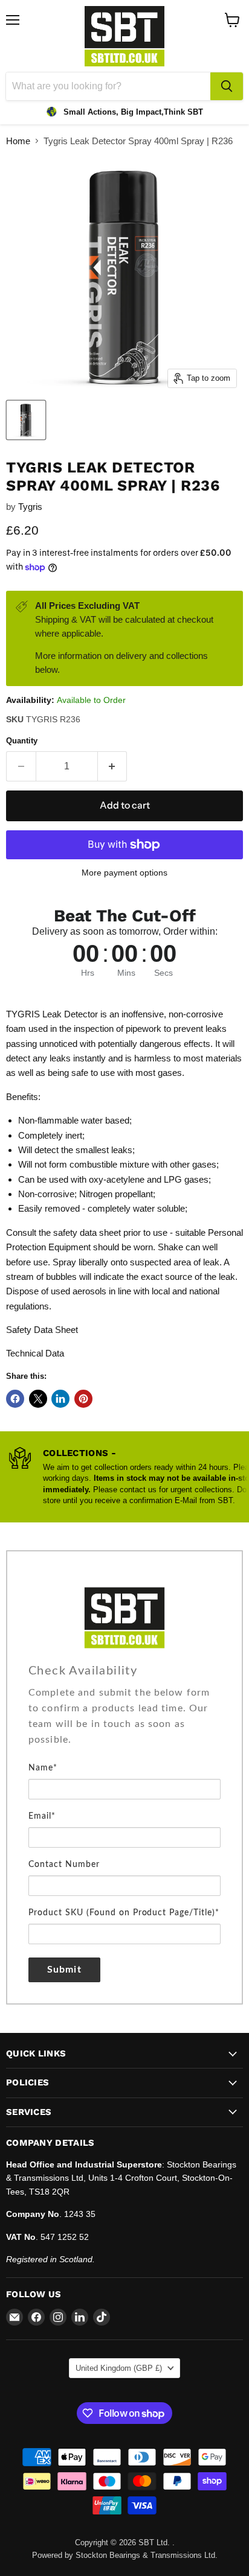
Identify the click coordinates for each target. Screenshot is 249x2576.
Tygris (30, 507)
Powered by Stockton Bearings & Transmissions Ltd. (125, 2555)
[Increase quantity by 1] (113, 766)
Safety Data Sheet (42, 1330)
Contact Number (64, 1865)
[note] (124, 1722)
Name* (43, 1768)
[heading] (124, 1671)
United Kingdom (119, 2368)
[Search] (227, 86)
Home (18, 141)
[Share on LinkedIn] (60, 1399)
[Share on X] (38, 1399)
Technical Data (35, 1353)
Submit (64, 1970)
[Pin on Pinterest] (83, 1399)
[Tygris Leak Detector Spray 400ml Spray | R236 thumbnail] (26, 420)
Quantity (22, 741)
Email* (42, 1816)
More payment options (124, 873)
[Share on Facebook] (15, 1399)
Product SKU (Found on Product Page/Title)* (124, 1913)
